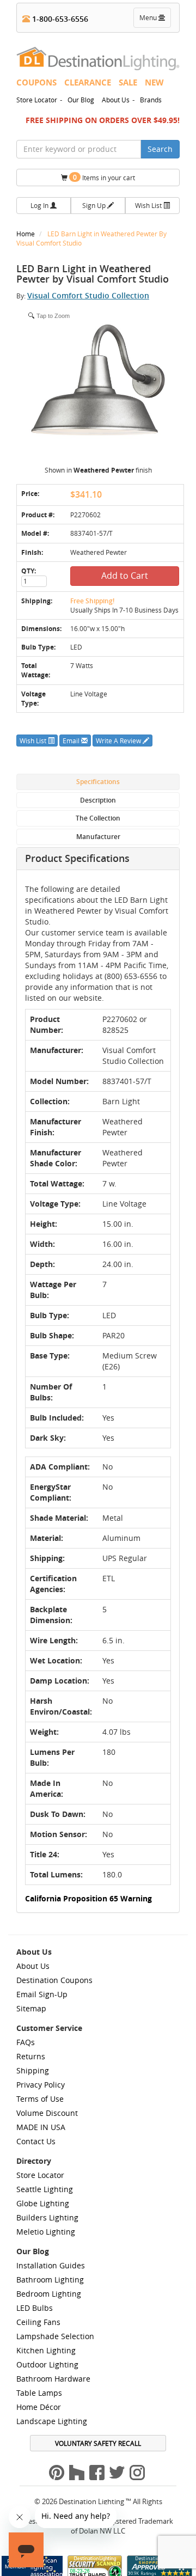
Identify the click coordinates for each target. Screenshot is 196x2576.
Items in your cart (104, 177)
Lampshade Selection (55, 2336)
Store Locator (37, 100)
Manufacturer (98, 837)
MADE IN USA (41, 2127)
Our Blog (81, 100)
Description (98, 800)
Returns (31, 2056)
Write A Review (119, 741)
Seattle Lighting (45, 2189)
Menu (155, 20)
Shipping (33, 2070)
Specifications (98, 782)
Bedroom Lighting (49, 2294)
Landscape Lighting (52, 2421)
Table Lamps (39, 2393)
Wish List (149, 205)
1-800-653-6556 (59, 19)
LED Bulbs (35, 2308)
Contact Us (36, 2141)
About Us (116, 100)
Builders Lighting (47, 2217)
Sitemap (31, 2008)
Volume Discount (47, 2113)
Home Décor (39, 2407)
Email (72, 741)
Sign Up (95, 205)
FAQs (26, 2042)
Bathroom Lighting (50, 2280)
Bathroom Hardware (53, 2379)
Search (160, 149)
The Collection (98, 818)
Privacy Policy (41, 2085)
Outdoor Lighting (47, 2364)
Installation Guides (51, 2265)
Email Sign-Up (42, 1994)
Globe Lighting (43, 2203)
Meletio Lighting (46, 2232)
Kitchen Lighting (46, 2350)
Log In (40, 205)
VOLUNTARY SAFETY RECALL (98, 2443)
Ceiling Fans (38, 2322)
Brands (151, 100)
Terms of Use (40, 2099)
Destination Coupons (54, 1980)
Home (26, 234)
